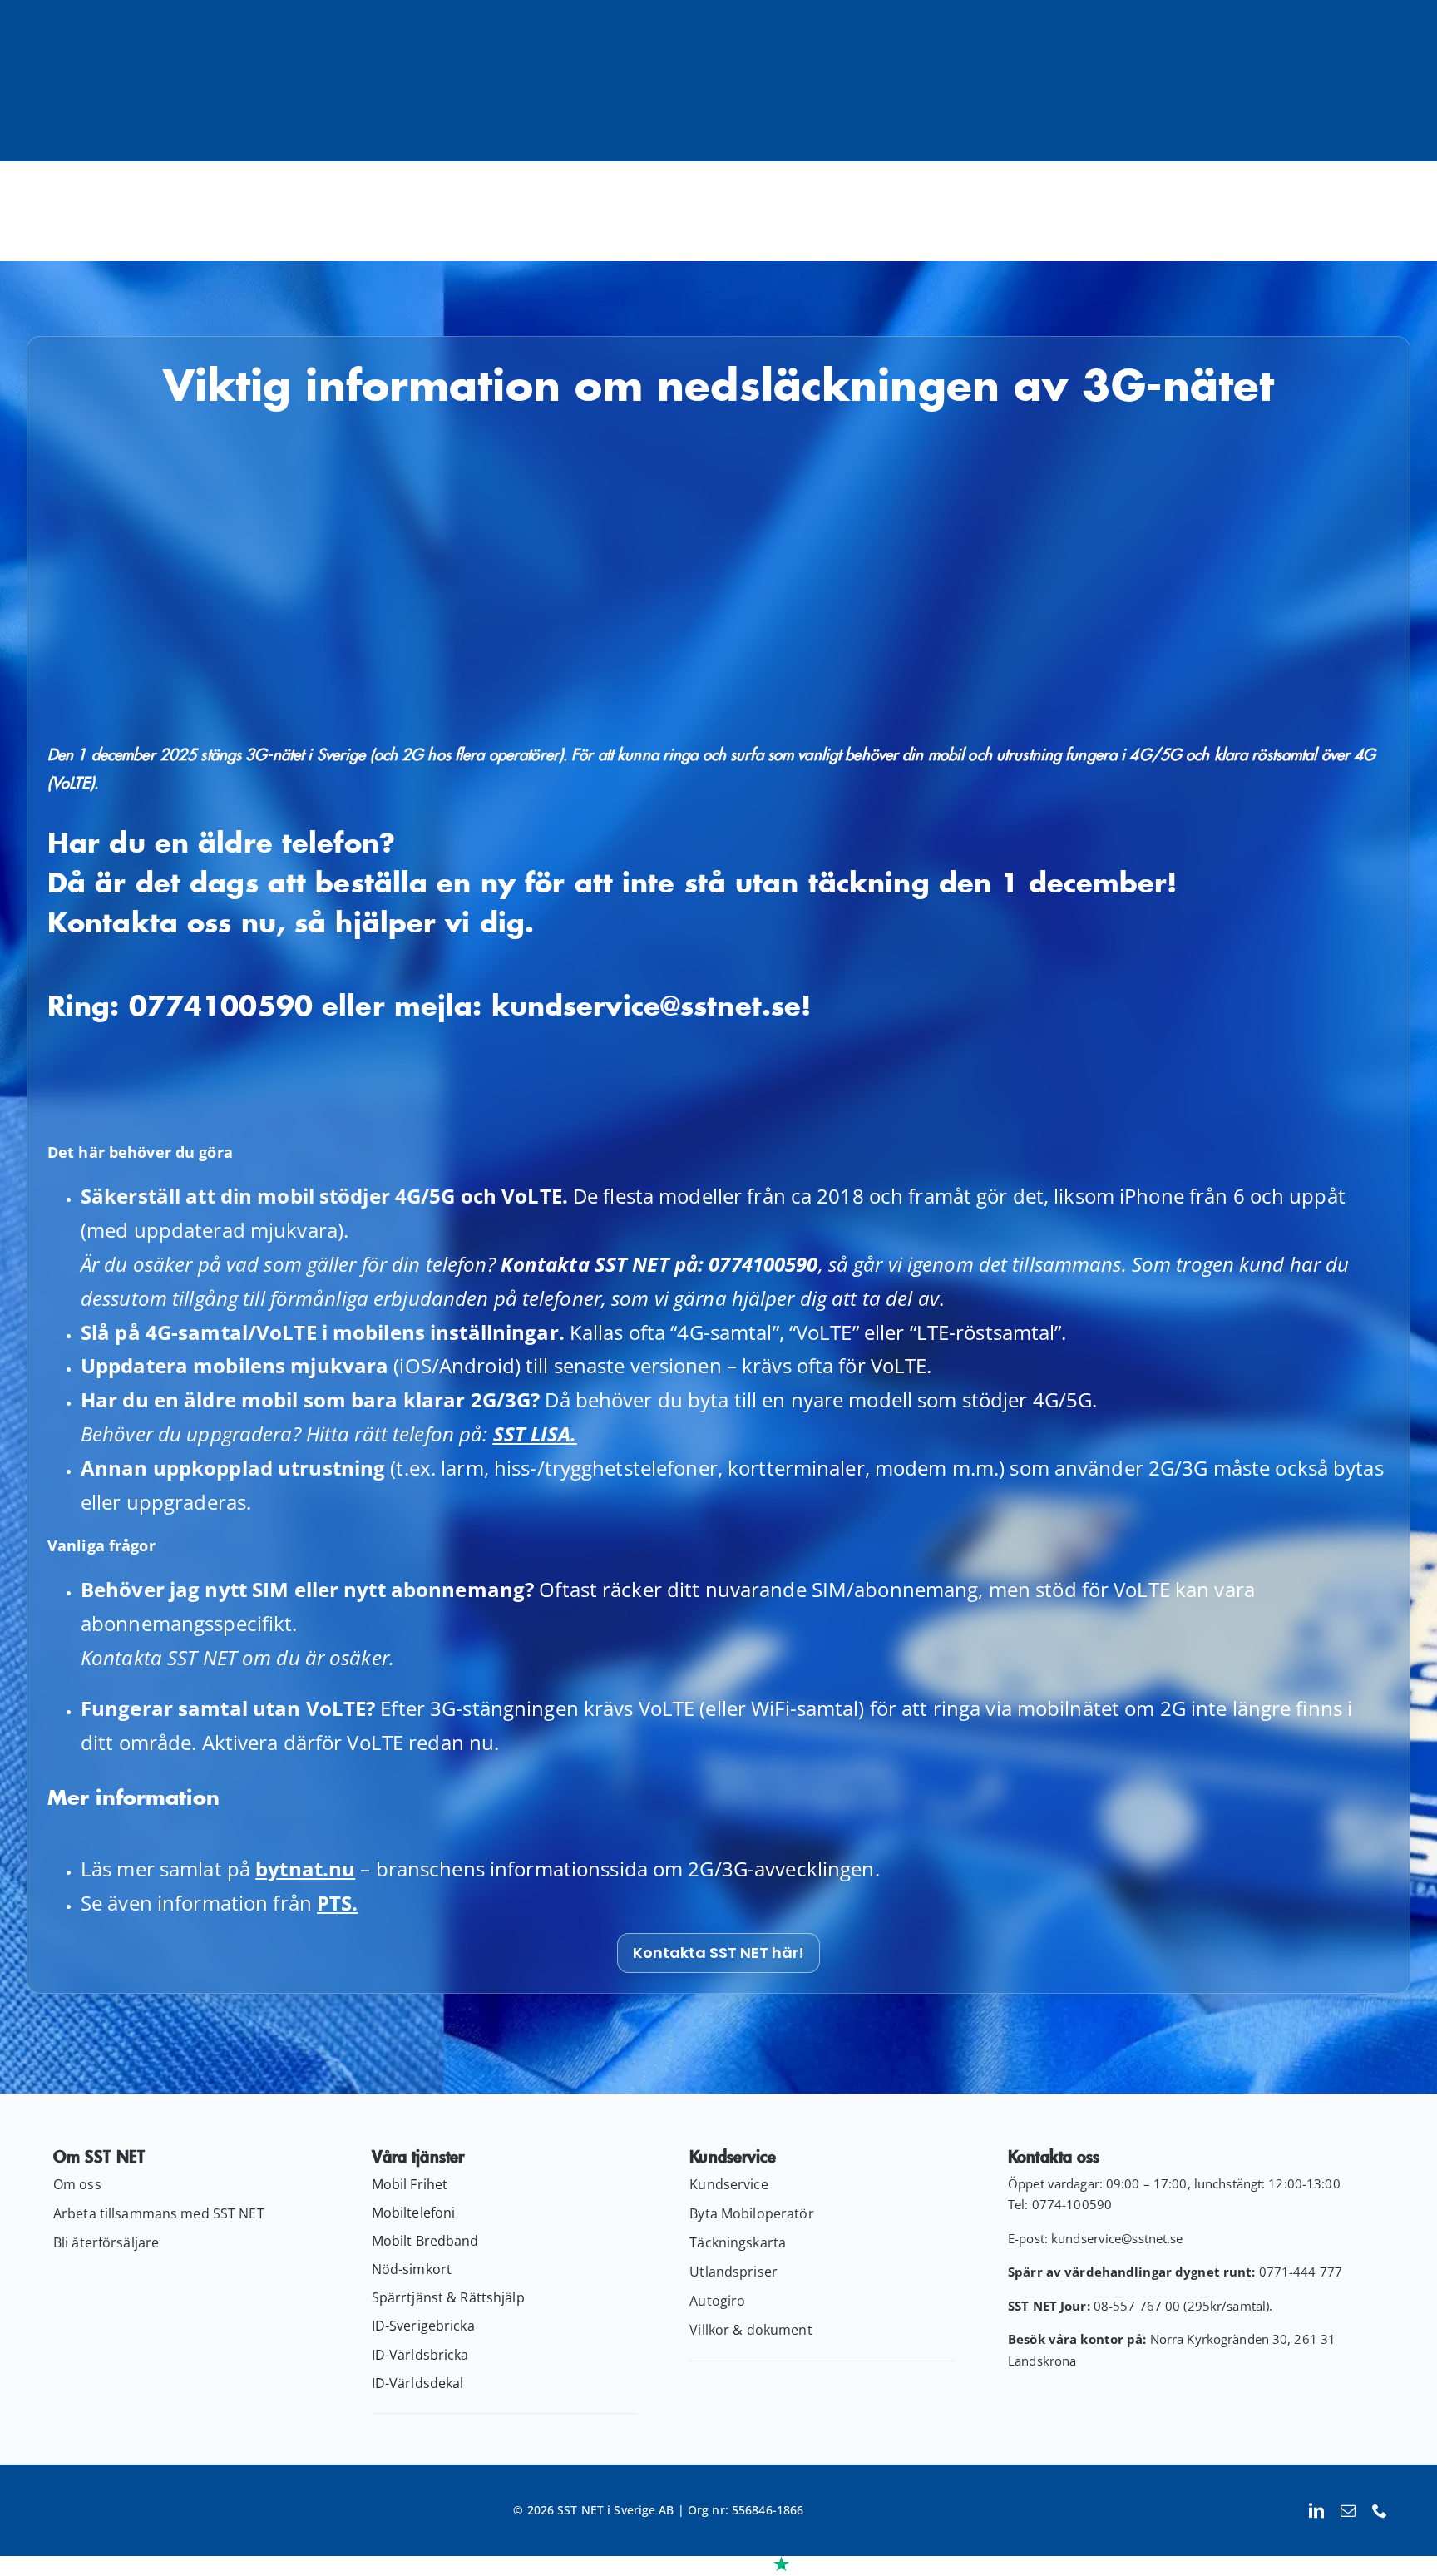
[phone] (1380, 2510)
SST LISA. (535, 1434)
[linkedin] (1316, 2510)
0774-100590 (1072, 2204)
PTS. (337, 1903)
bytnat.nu (305, 1869)
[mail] (1348, 2510)
